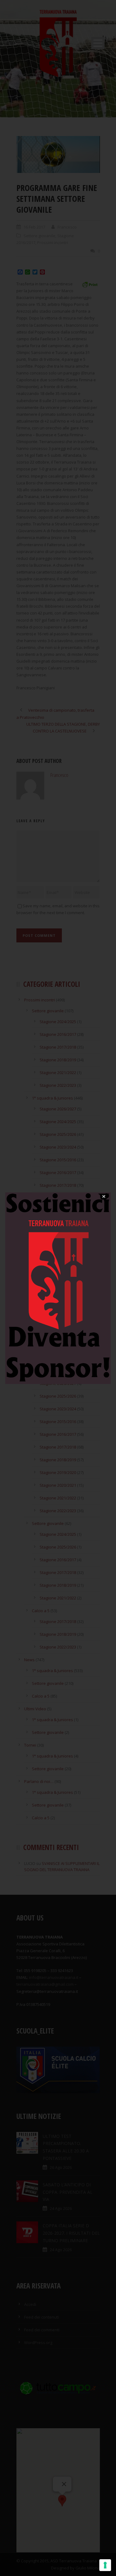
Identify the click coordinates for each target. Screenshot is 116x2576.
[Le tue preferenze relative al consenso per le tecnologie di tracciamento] (105, 2565)
